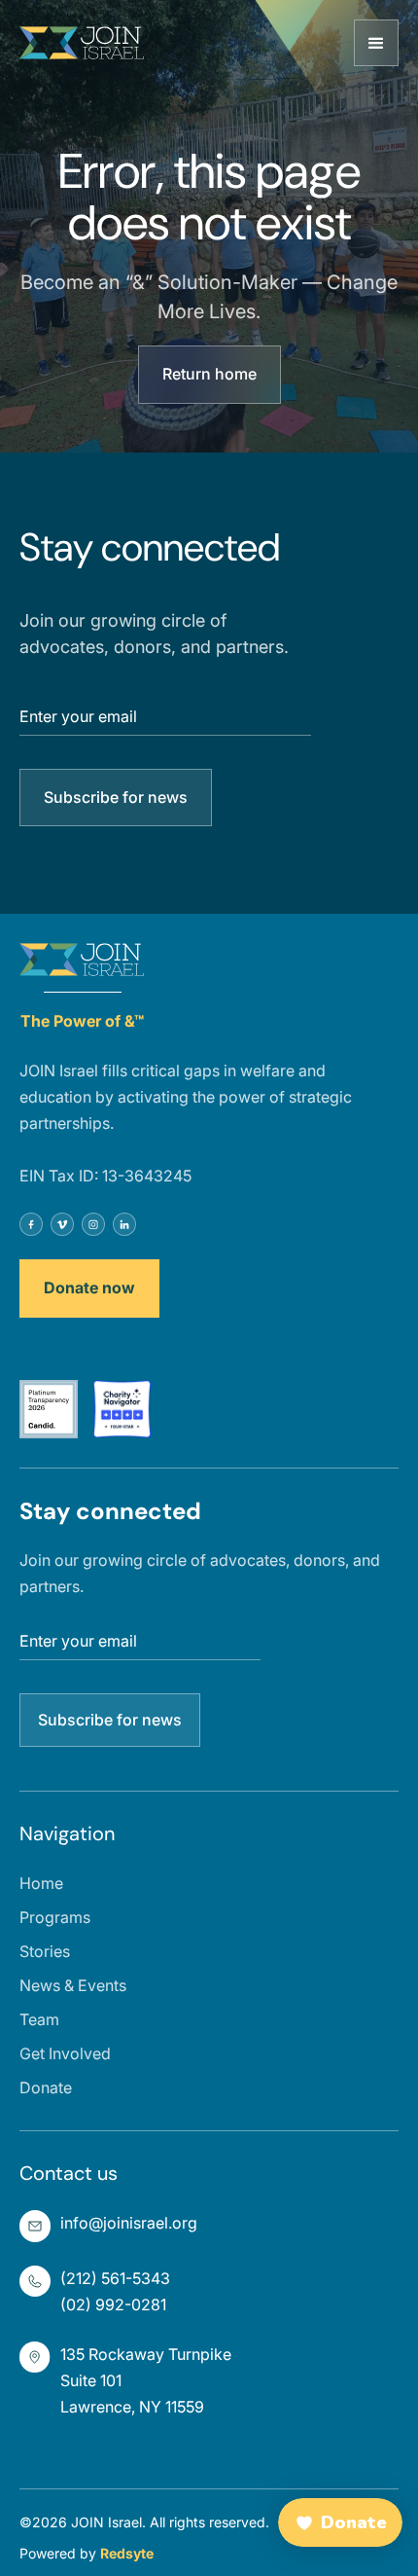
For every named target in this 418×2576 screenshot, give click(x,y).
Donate (46, 2087)
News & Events (73, 1985)
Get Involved (65, 2053)
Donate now (89, 1288)
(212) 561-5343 (115, 2278)
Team (39, 2019)
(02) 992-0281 (113, 2304)
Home (41, 1883)
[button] (376, 43)
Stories (45, 1951)
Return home (209, 374)
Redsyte (127, 2553)
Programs (55, 1917)
